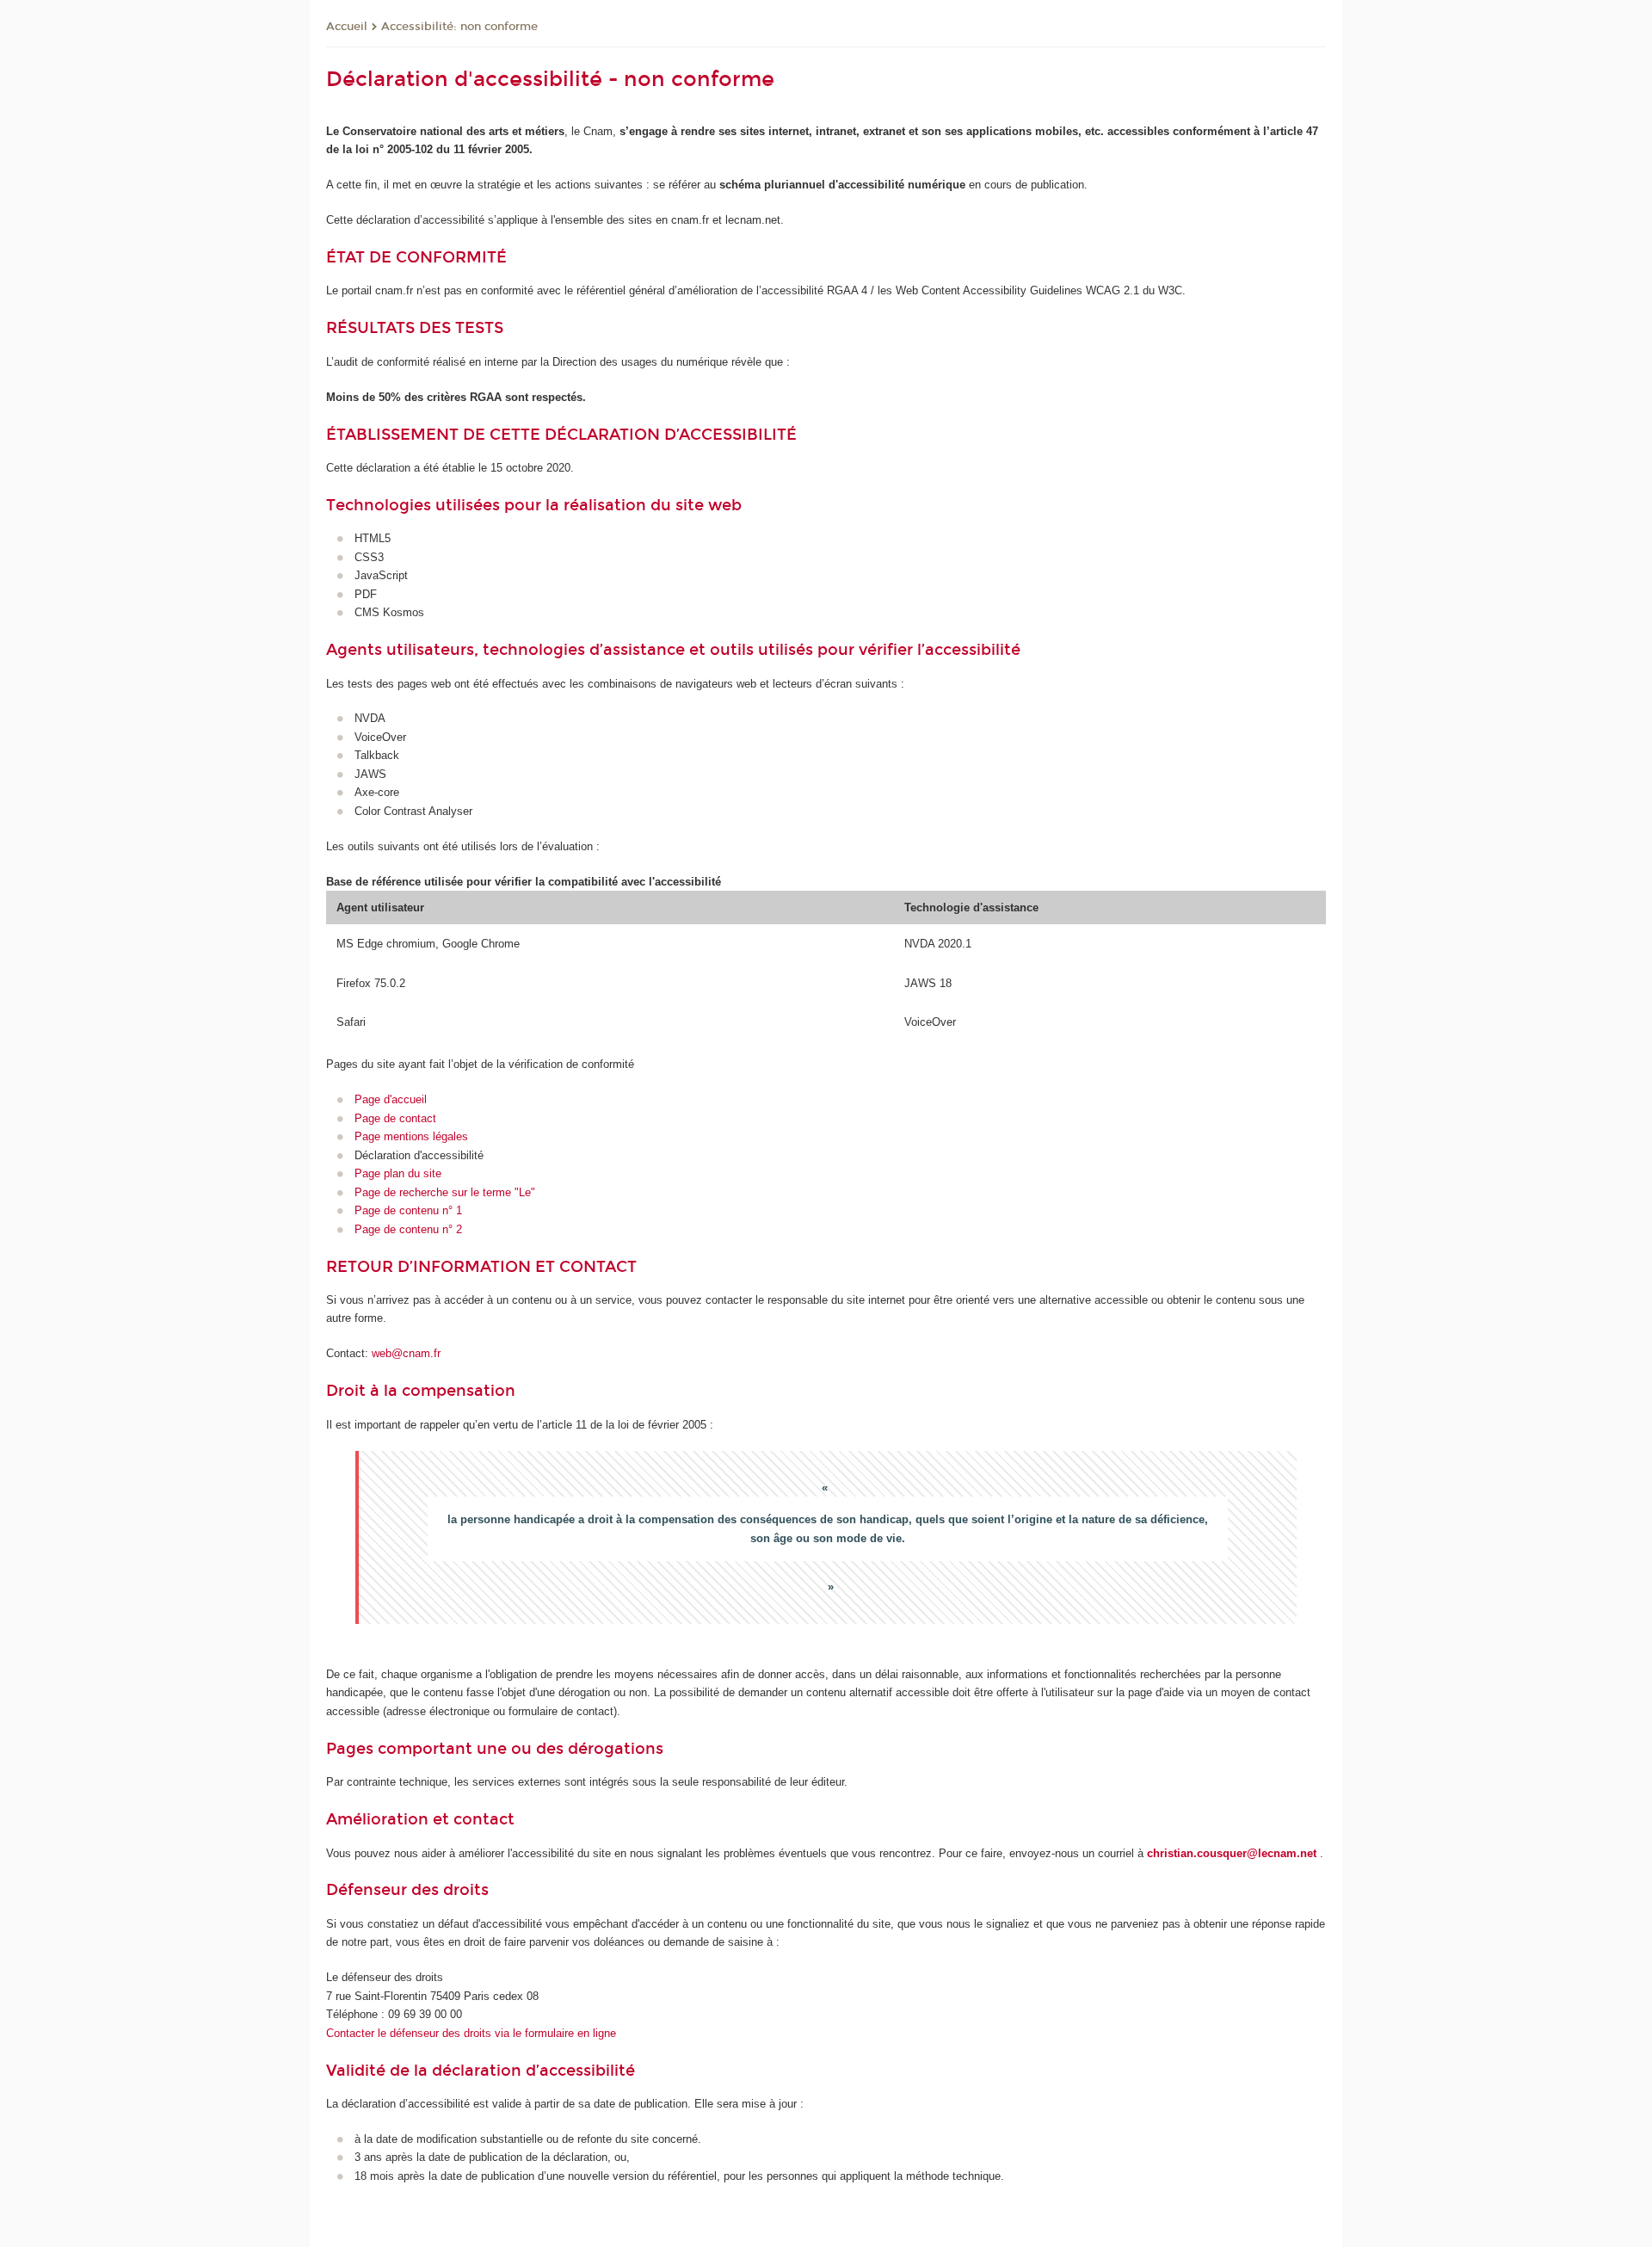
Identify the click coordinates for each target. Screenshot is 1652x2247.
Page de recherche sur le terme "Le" (445, 1192)
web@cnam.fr (406, 1353)
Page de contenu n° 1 (408, 1210)
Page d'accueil (391, 1099)
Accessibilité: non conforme (459, 27)
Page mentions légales (411, 1136)
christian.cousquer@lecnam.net (1232, 1853)
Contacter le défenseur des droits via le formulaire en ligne (471, 2033)
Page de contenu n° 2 (408, 1229)
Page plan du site (398, 1173)
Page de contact (395, 1118)
